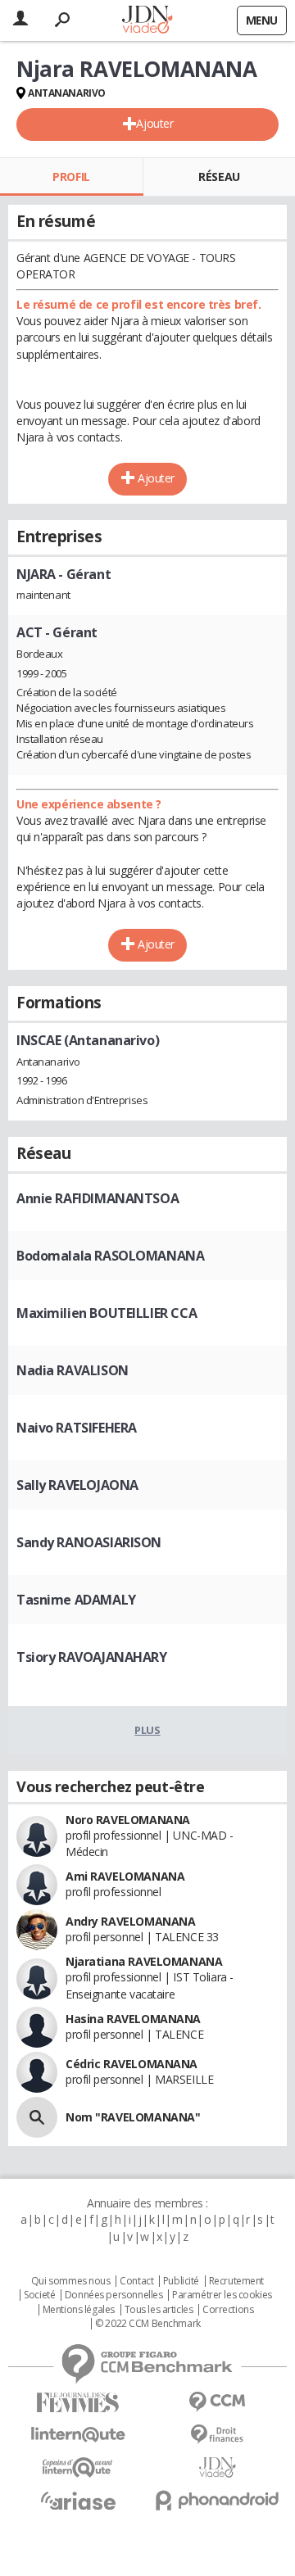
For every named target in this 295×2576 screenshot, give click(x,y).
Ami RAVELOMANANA (125, 1876)
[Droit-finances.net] (217, 2435)
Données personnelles (114, 2295)
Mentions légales (79, 2310)
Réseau (219, 177)
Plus (147, 1730)
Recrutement (236, 2281)
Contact (136, 2281)
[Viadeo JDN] (217, 2467)
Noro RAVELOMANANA (128, 1820)
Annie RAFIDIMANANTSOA (98, 1198)
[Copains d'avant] (78, 2467)
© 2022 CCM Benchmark (148, 2324)
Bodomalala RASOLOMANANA (110, 1256)
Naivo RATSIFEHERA (77, 1428)
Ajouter (154, 123)
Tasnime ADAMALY (76, 1600)
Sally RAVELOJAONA (77, 1485)
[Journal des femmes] (78, 2403)
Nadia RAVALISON (73, 1370)
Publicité (181, 2281)
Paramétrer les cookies (222, 2295)
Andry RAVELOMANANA (130, 1921)
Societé (39, 2295)
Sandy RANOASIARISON (89, 1542)
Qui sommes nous (71, 2281)
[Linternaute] (78, 2435)
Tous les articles (159, 2310)
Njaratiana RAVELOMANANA (144, 1961)
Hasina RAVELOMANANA (133, 2019)
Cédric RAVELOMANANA (132, 2064)
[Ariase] (78, 2501)
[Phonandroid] (217, 2500)
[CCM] (217, 2402)
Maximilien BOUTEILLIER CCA (107, 1313)
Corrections (228, 2310)
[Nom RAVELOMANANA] (37, 2117)
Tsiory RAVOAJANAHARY (92, 1657)
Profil (71, 177)
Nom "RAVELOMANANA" (133, 2117)
